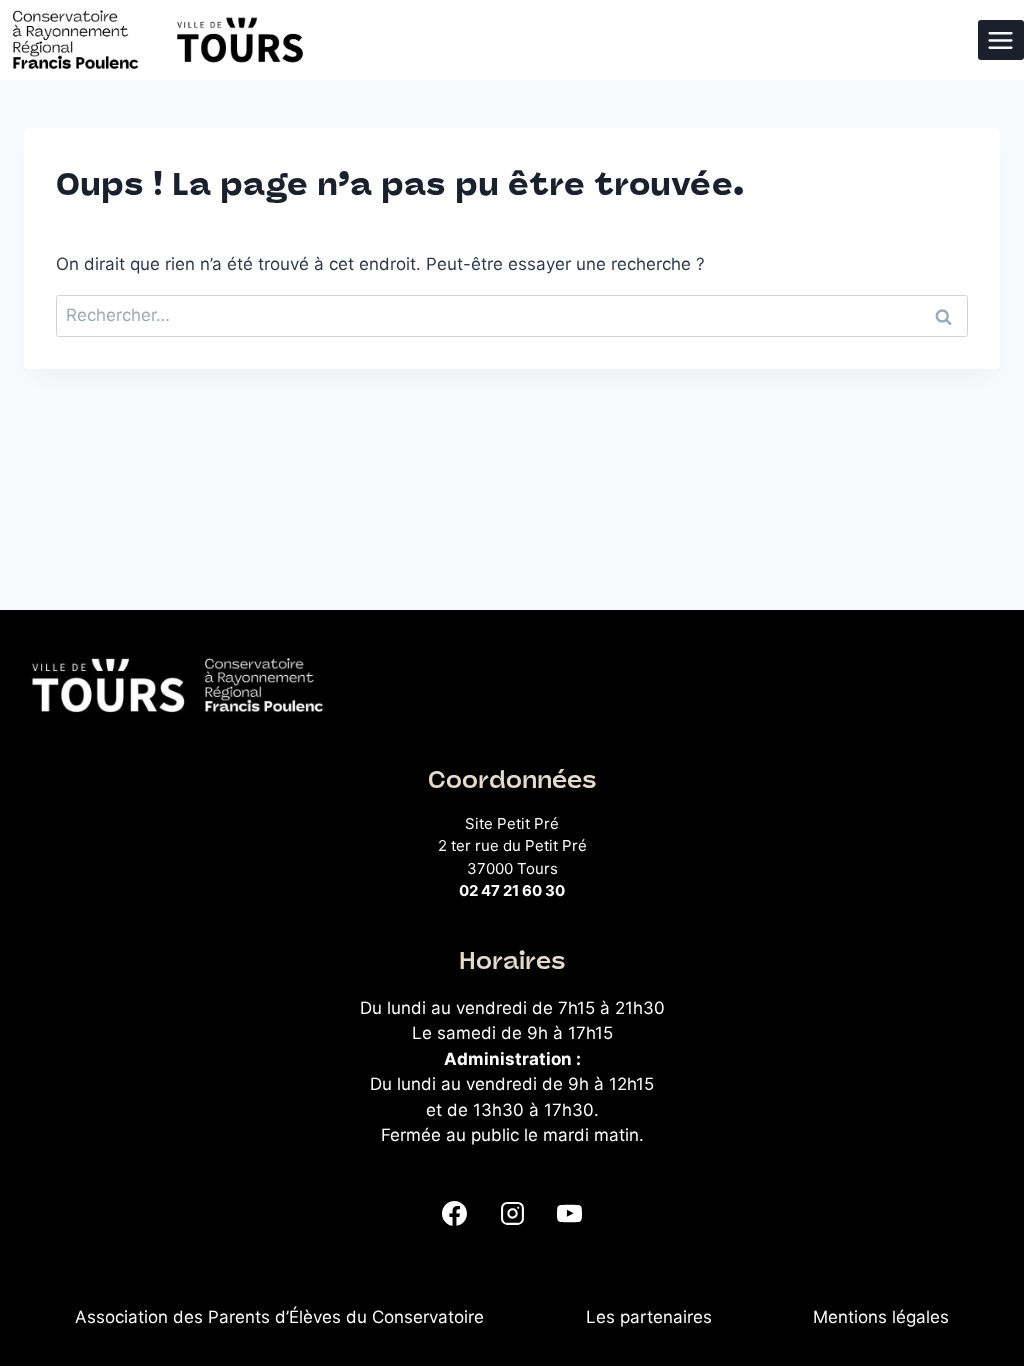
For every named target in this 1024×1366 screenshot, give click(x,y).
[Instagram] (512, 1214)
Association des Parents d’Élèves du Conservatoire (279, 1317)
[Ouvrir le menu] (1001, 40)
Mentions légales (881, 1317)
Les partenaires (649, 1317)
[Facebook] (455, 1214)
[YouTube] (569, 1214)
